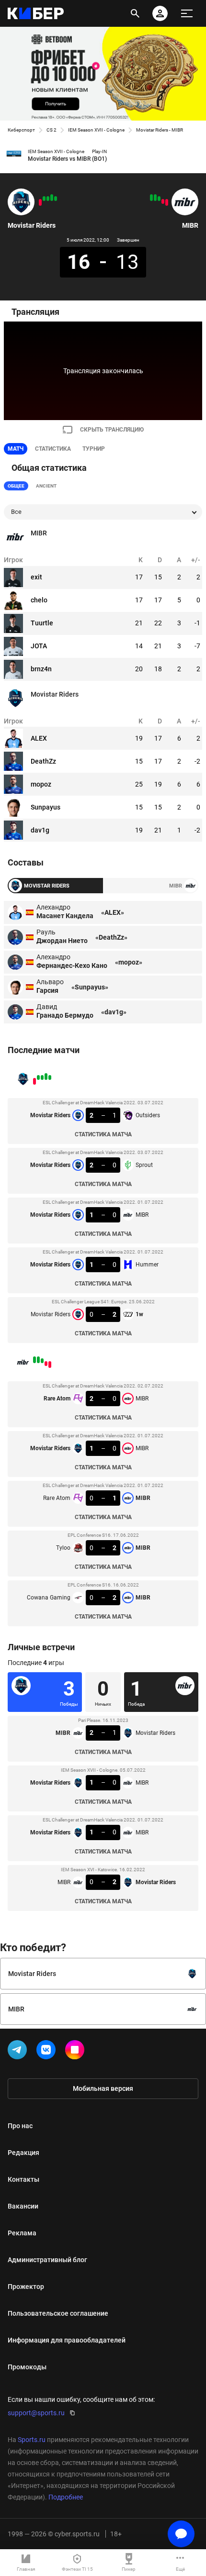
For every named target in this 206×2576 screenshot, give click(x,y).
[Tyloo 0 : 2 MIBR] (155, 198)
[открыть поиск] (135, 13)
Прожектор (26, 2287)
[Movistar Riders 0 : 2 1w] (40, 202)
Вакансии (23, 2206)
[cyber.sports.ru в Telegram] (19, 2052)
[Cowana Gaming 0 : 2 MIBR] (151, 198)
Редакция (23, 2153)
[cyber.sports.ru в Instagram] (77, 2052)
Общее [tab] (16, 486)
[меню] (187, 13)
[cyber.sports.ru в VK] (48, 2052)
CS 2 (51, 130)
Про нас (20, 2126)
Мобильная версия (103, 2088)
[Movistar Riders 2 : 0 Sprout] (52, 198)
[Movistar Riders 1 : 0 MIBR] (48, 199)
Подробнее (66, 2497)
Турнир (94, 449)
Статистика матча (103, 1134)
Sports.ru (32, 2440)
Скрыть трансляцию (112, 430)
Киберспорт (21, 130)
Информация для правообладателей (67, 2340)
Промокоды (27, 2367)
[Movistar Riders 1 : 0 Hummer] (44, 199)
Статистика (53, 449)
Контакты (23, 2179)
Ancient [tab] (46, 486)
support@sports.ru (36, 2413)
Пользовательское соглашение (58, 2313)
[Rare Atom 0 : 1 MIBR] (159, 199)
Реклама (22, 2233)
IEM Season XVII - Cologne (96, 130)
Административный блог (47, 2260)
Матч (16, 449)
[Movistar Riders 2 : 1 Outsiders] (56, 199)
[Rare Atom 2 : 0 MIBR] (167, 202)
